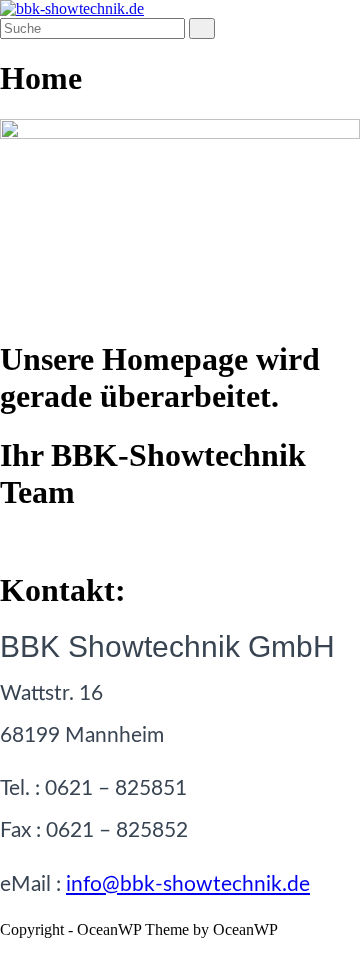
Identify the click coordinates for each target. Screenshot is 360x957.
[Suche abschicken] (202, 28)
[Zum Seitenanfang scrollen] (6, 947)
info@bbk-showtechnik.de (188, 884)
